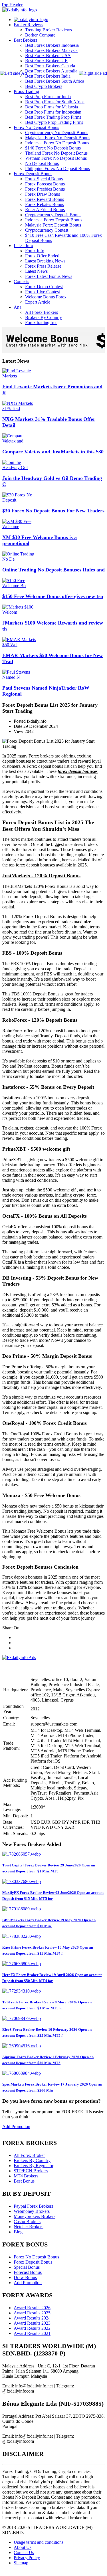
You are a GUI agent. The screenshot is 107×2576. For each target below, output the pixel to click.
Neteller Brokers (29, 2227)
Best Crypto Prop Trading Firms (54, 122)
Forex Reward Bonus (45, 199)
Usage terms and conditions (39, 2542)
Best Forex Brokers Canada (50, 66)
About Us (23, 2547)
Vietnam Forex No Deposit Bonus (56, 158)
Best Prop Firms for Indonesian (53, 112)
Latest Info (23, 246)
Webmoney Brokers (32, 2211)
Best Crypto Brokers (44, 86)
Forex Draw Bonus (43, 194)
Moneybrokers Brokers (35, 2216)
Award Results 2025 (32, 2313)
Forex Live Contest (43, 292)
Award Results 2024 (32, 2318)
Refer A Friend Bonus (45, 210)
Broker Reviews (28, 25)
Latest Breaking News (45, 261)
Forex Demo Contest (44, 287)
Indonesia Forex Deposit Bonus (54, 220)
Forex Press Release (43, 266)
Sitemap (21, 2563)
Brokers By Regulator (34, 2166)
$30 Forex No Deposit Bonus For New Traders (53, 511)
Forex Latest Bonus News (49, 276)
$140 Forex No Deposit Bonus (53, 148)
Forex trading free (41, 323)
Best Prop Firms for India (48, 97)
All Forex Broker (29, 2155)
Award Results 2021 (32, 2333)
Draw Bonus (25, 2277)
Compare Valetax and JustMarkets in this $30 (53, 452)
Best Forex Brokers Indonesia (52, 45)
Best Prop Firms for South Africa (55, 102)
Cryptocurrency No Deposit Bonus (57, 133)
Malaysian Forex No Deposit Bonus (58, 138)
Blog (18, 2232)
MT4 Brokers (26, 2176)
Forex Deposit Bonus (33, 174)
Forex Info (35, 251)
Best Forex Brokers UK (47, 61)
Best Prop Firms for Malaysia (52, 107)
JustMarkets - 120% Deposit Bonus (41, 876)
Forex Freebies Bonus (45, 189)
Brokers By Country (32, 2160)
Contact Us (24, 2552)
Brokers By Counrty (44, 317)
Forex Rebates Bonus (45, 204)
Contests (21, 281)
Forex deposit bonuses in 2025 (30, 1577)
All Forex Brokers (42, 312)
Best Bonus (24, 2181)
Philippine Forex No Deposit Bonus (57, 168)
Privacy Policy (27, 2558)
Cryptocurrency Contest (47, 230)
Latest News (36, 271)
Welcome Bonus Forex (46, 297)
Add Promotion (16, 2127)
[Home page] (31, 20)
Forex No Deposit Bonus (36, 127)
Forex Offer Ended (42, 256)
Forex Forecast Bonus (45, 184)
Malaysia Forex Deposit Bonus (53, 225)
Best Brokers (25, 40)
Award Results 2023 (32, 2323)
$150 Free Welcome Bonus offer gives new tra (53, 596)
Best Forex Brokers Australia (51, 71)
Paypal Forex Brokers (33, 2206)
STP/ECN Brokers (31, 2171)
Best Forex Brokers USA (48, 55)
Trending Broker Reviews (49, 30)
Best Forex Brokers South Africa (55, 81)
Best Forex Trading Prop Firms (53, 117)
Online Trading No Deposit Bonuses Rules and (53, 570)
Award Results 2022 (32, 2328)
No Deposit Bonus (42, 163)
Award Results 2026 (32, 2308)
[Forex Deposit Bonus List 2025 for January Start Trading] (53, 746)
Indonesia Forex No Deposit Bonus (57, 143)
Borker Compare (40, 35)
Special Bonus (27, 2267)
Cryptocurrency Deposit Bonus (53, 215)
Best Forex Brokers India (48, 76)
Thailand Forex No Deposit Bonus (56, 153)
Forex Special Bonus (44, 179)
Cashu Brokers (27, 2222)
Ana (18, 307)
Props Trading (26, 91)
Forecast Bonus (28, 2272)
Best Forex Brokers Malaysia (51, 50)
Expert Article (38, 302)
